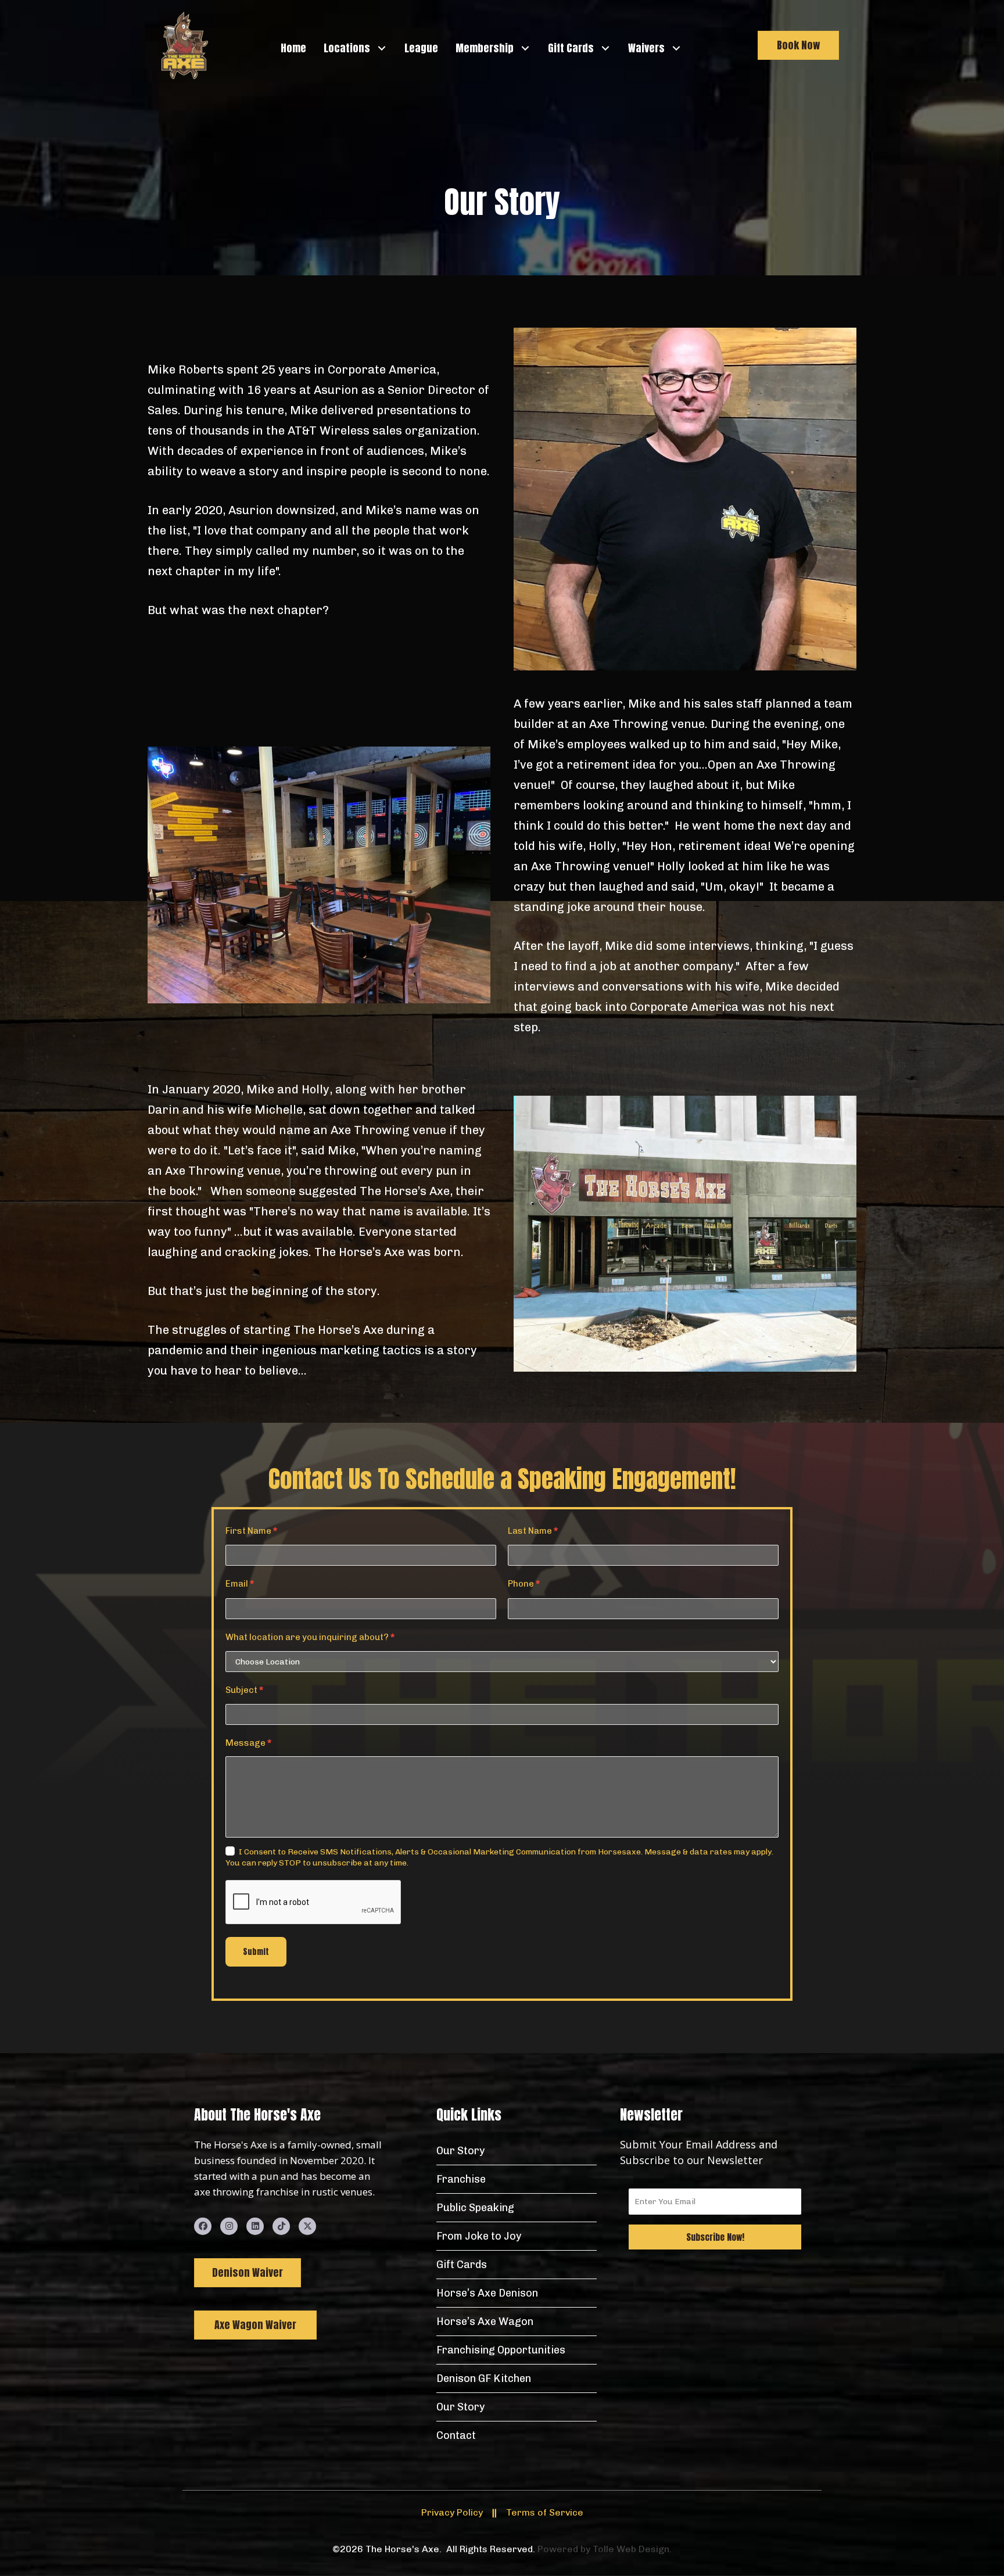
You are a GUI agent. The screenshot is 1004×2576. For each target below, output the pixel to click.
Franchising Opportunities (501, 2350)
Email (240, 1584)
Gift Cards (462, 2265)
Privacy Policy (452, 2512)
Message (248, 1743)
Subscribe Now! (715, 2237)
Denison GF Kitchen (484, 2378)
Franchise (461, 2179)
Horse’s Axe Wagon (485, 2322)
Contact (456, 2435)
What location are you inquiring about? (310, 1637)
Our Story (460, 2151)
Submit (256, 1952)
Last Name (533, 1531)
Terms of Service (545, 2512)
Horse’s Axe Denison (487, 2293)
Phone (524, 1584)
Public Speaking (475, 2208)
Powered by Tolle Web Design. (605, 2549)
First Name (251, 1531)
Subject (244, 1690)
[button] (381, 48)
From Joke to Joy (479, 2236)
